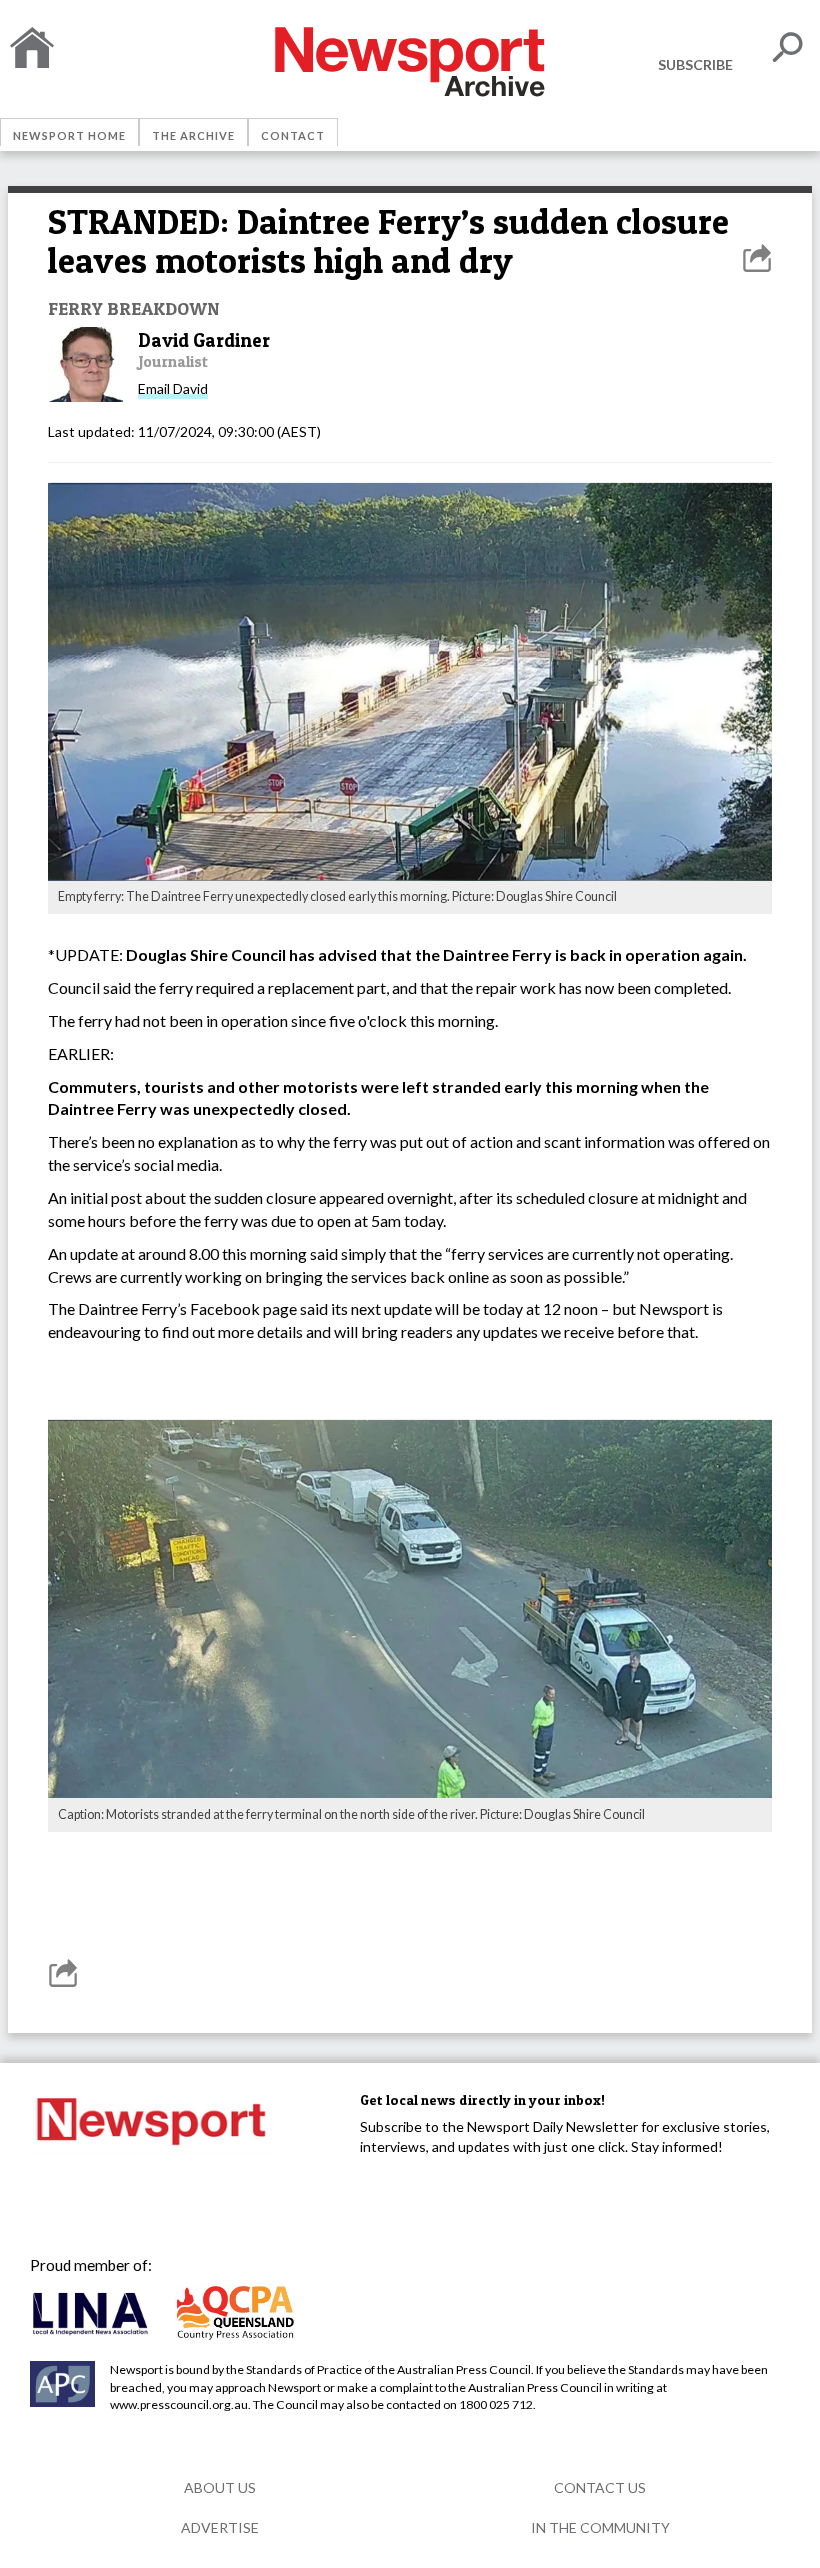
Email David (173, 388)
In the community (600, 2527)
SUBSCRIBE (695, 64)
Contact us (600, 2487)
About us (220, 2487)
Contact (293, 135)
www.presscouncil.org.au (179, 2404)
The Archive (193, 135)
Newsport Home (69, 135)
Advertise (220, 2527)
